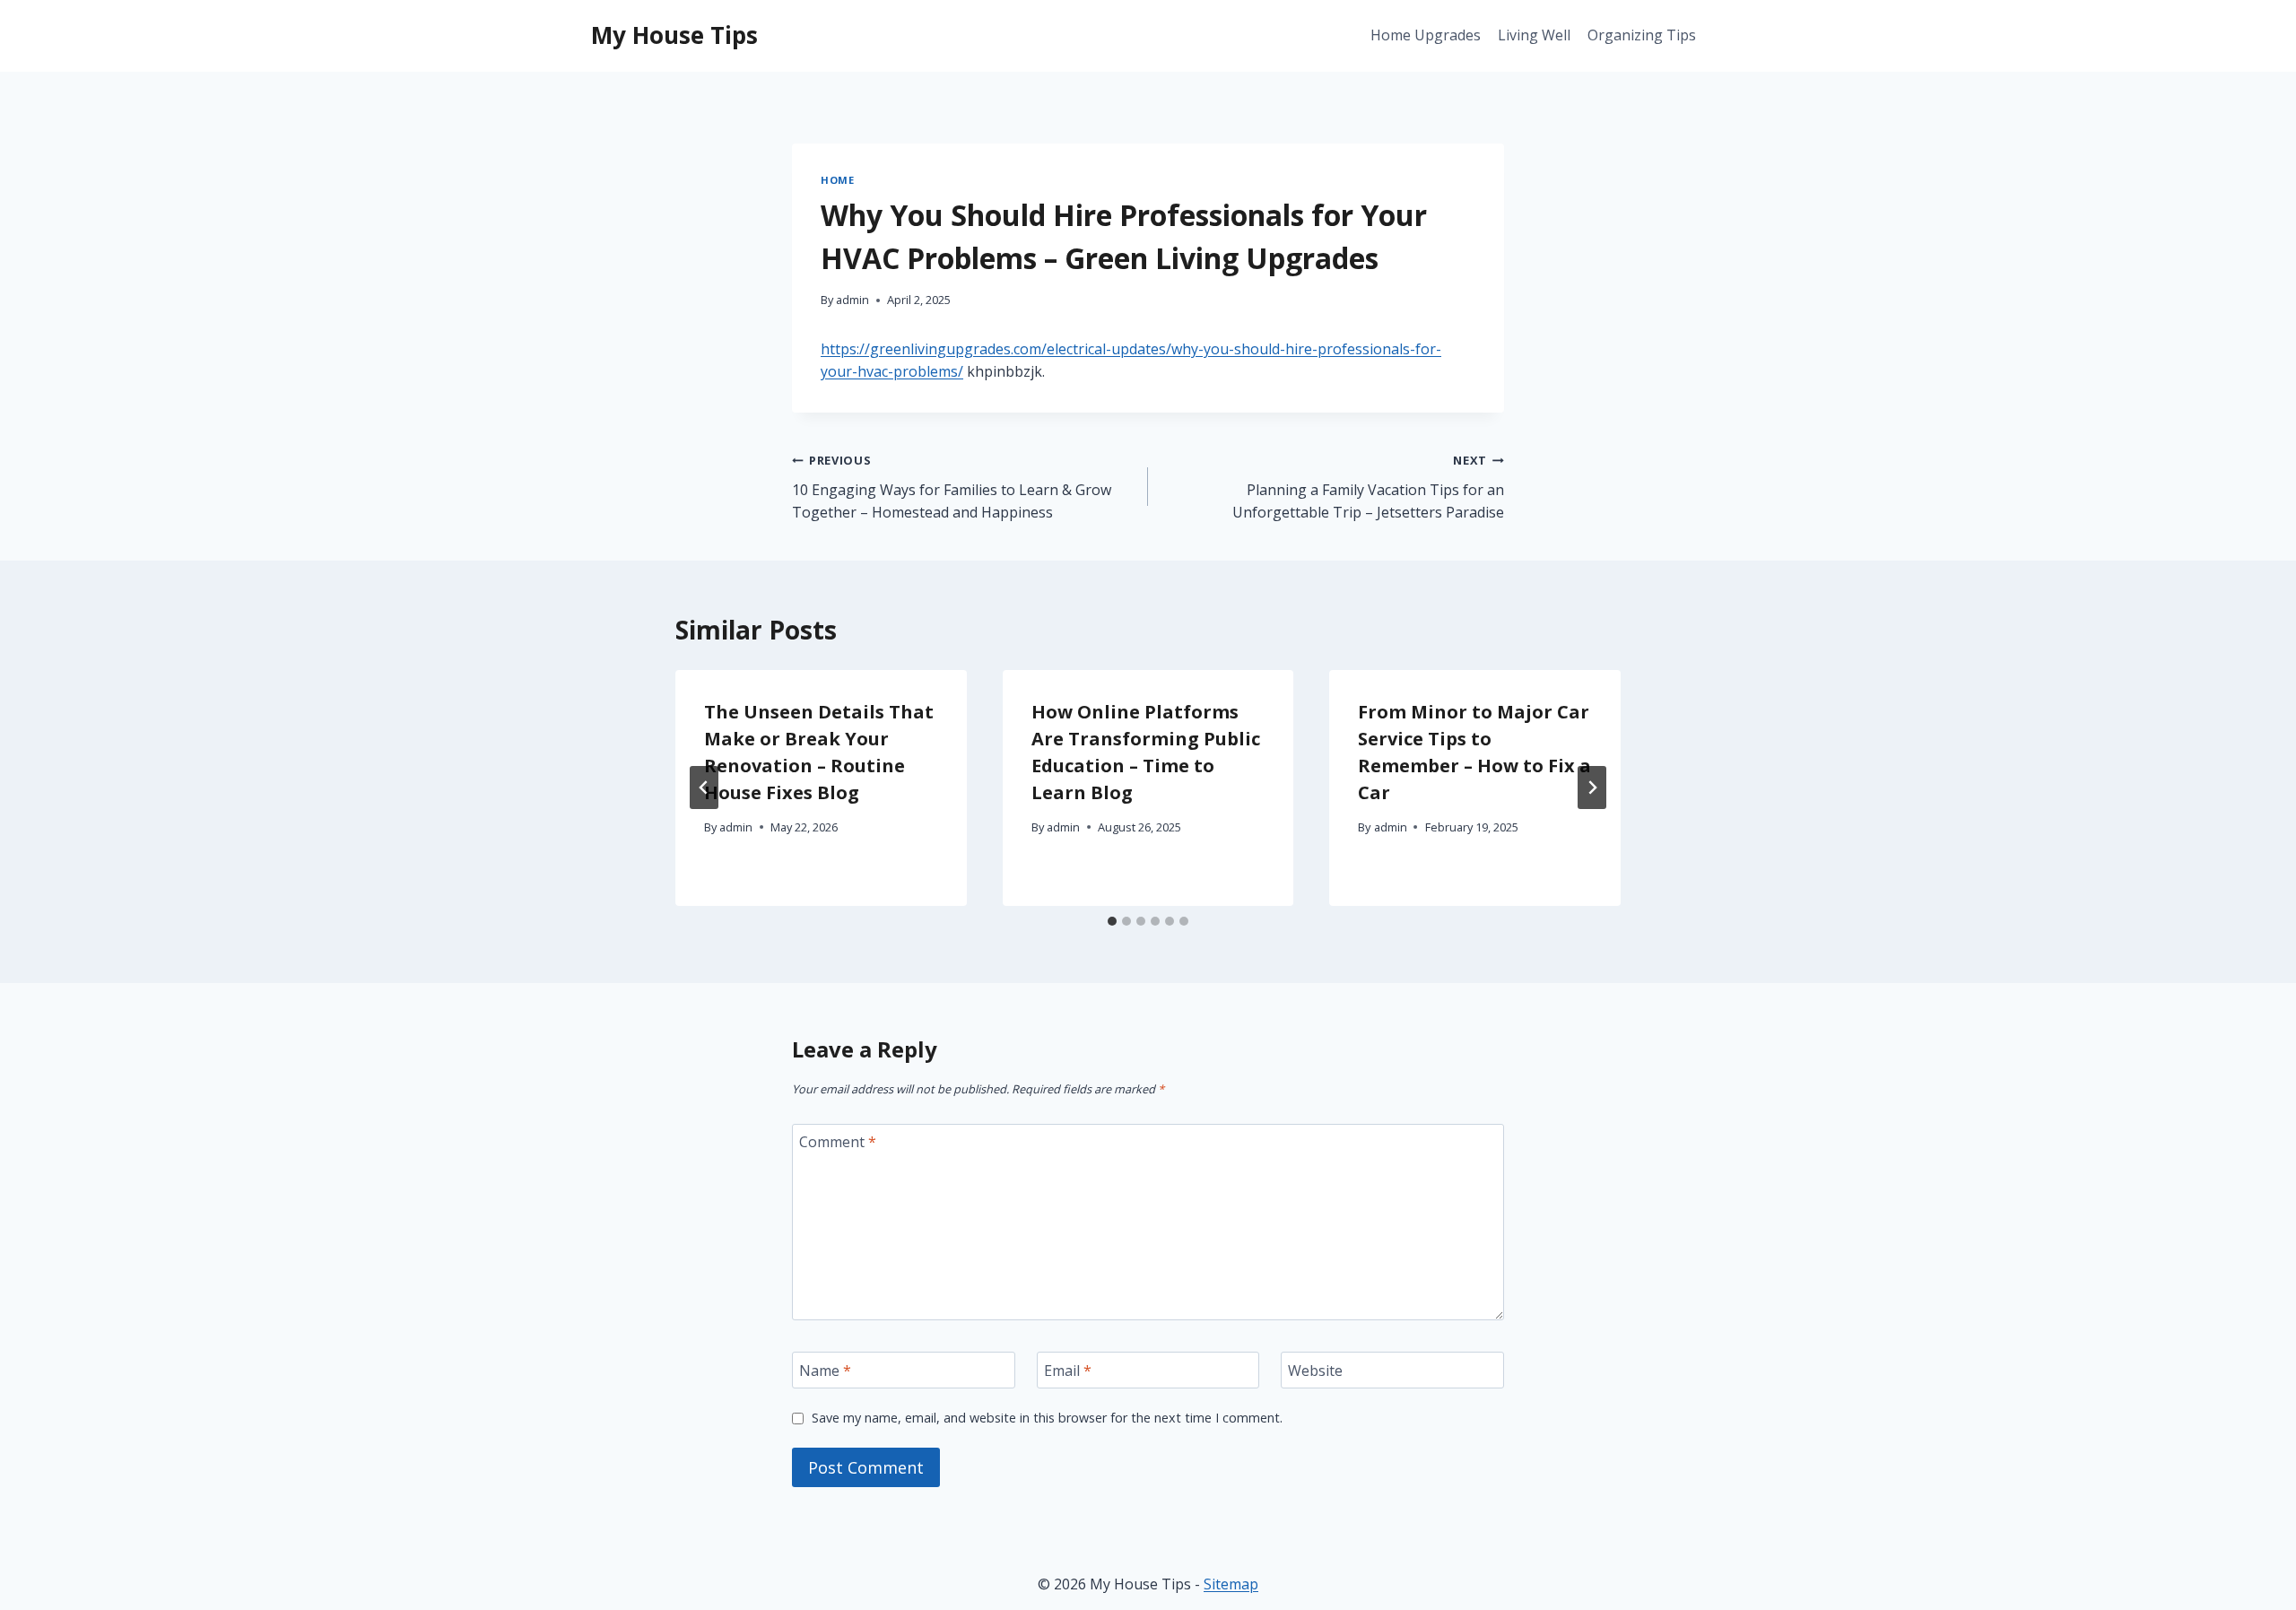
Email (1068, 1371)
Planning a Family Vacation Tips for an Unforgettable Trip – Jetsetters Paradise (1368, 487)
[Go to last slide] (704, 788)
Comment (838, 1142)
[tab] (1112, 921)
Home (837, 180)
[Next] (1592, 788)
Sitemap (1231, 1584)
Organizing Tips (1642, 35)
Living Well (1534, 35)
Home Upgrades (1426, 35)
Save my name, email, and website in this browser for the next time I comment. (1047, 1418)
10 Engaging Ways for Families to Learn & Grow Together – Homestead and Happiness (952, 487)
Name (825, 1371)
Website (1315, 1371)
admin (852, 300)
